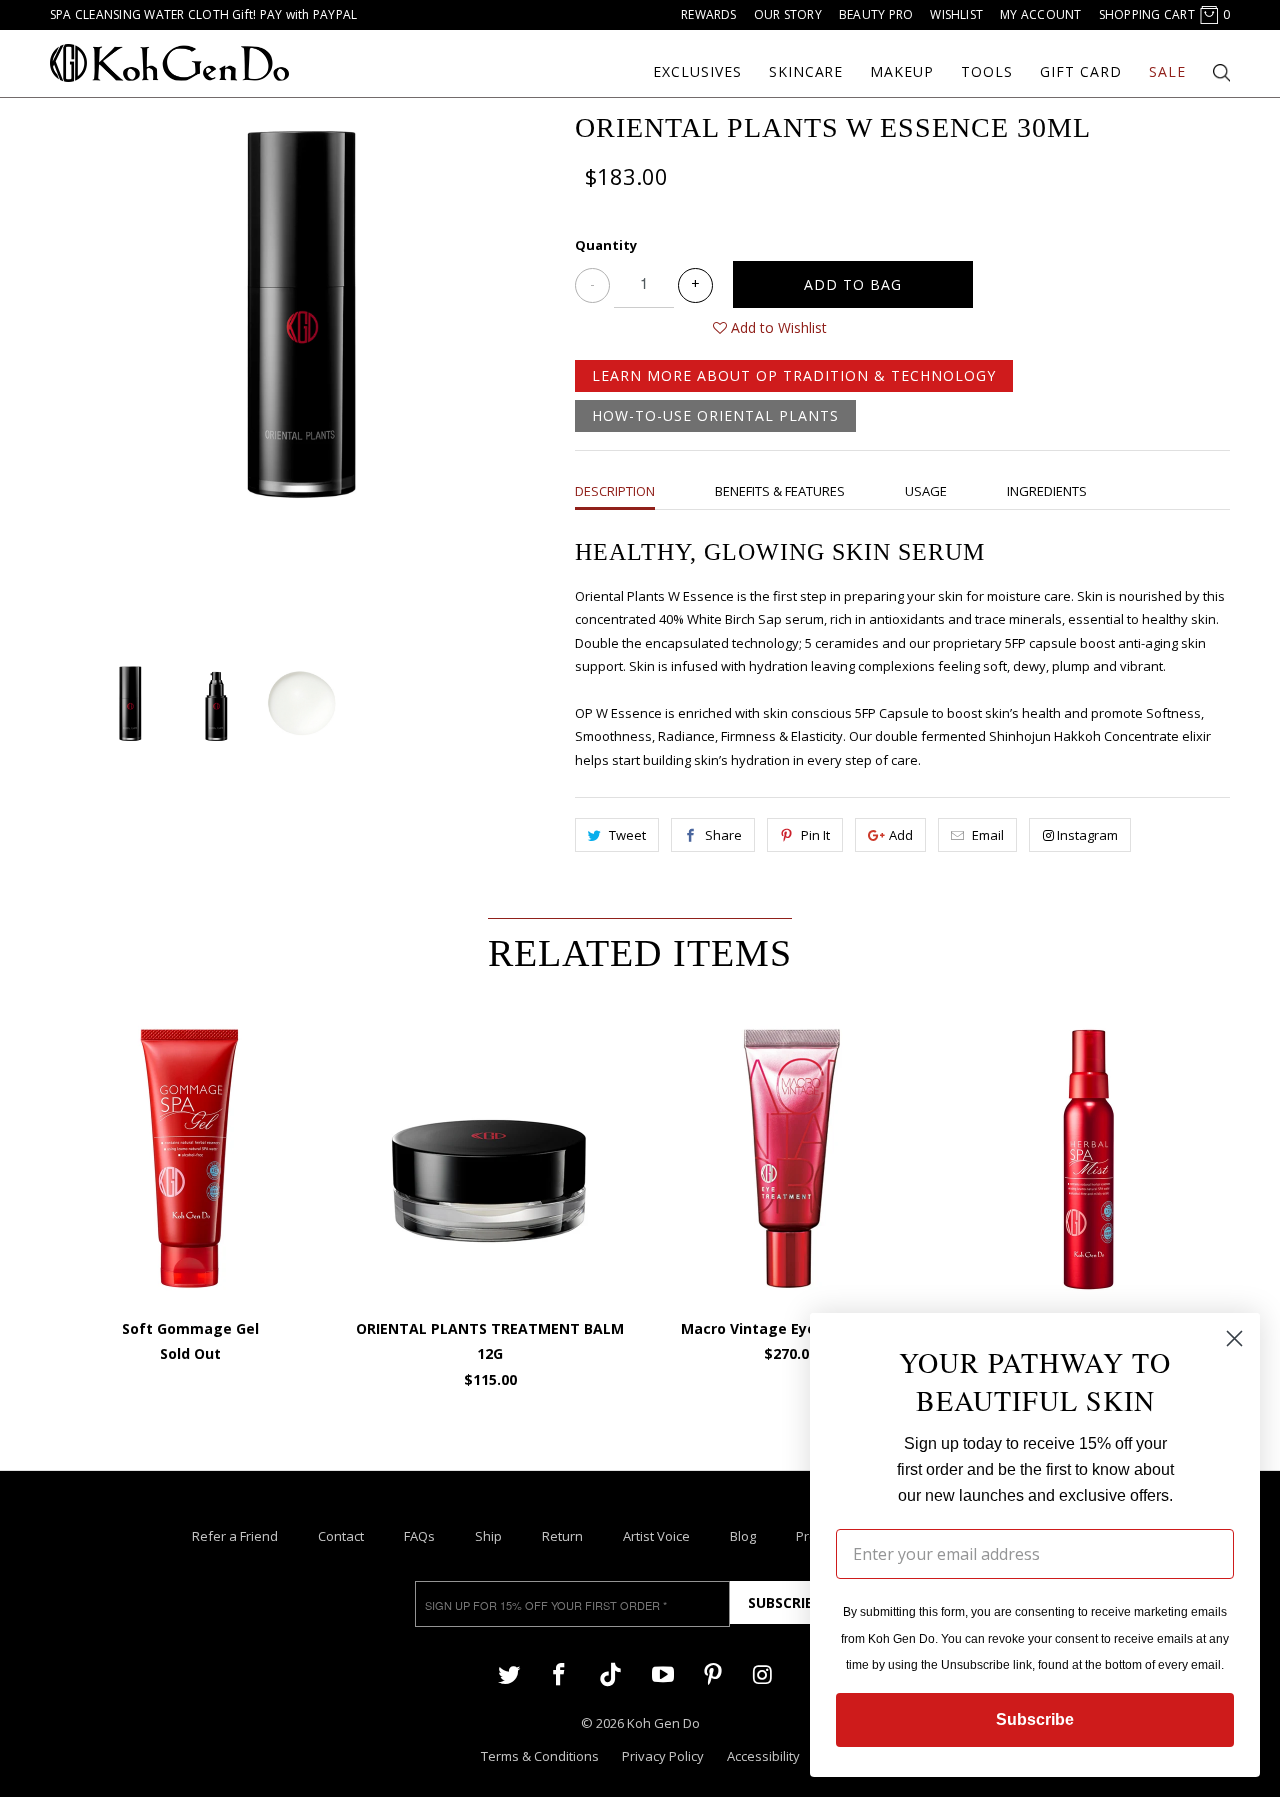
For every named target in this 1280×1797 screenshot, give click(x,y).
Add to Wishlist (777, 327)
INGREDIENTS (1047, 491)
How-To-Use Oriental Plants (715, 415)
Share (723, 835)
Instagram (1087, 835)
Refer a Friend (235, 1536)
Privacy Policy (663, 1756)
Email (988, 835)
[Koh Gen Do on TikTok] (610, 1675)
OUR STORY (788, 14)
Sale (1167, 72)
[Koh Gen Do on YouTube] (662, 1673)
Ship (488, 1536)
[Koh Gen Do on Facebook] (559, 1673)
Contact (341, 1536)
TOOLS (987, 72)
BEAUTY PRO (876, 14)
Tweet (627, 835)
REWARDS (709, 14)
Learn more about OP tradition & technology (794, 375)
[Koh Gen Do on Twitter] (509, 1673)
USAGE (926, 491)
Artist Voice (656, 1536)
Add (901, 835)
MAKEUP (902, 72)
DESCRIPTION (615, 491)
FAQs (419, 1536)
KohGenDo (169, 63)
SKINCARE (806, 72)
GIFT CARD (1081, 72)
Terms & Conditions (540, 1756)
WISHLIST (956, 14)
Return (562, 1536)
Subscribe (785, 1602)
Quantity (606, 245)
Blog (743, 1536)
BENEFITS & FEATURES (780, 491)
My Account (1040, 14)
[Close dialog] (1234, 1338)
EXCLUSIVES (697, 72)
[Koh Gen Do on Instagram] (763, 1673)
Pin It (815, 835)
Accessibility (763, 1756)
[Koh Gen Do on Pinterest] (713, 1673)
